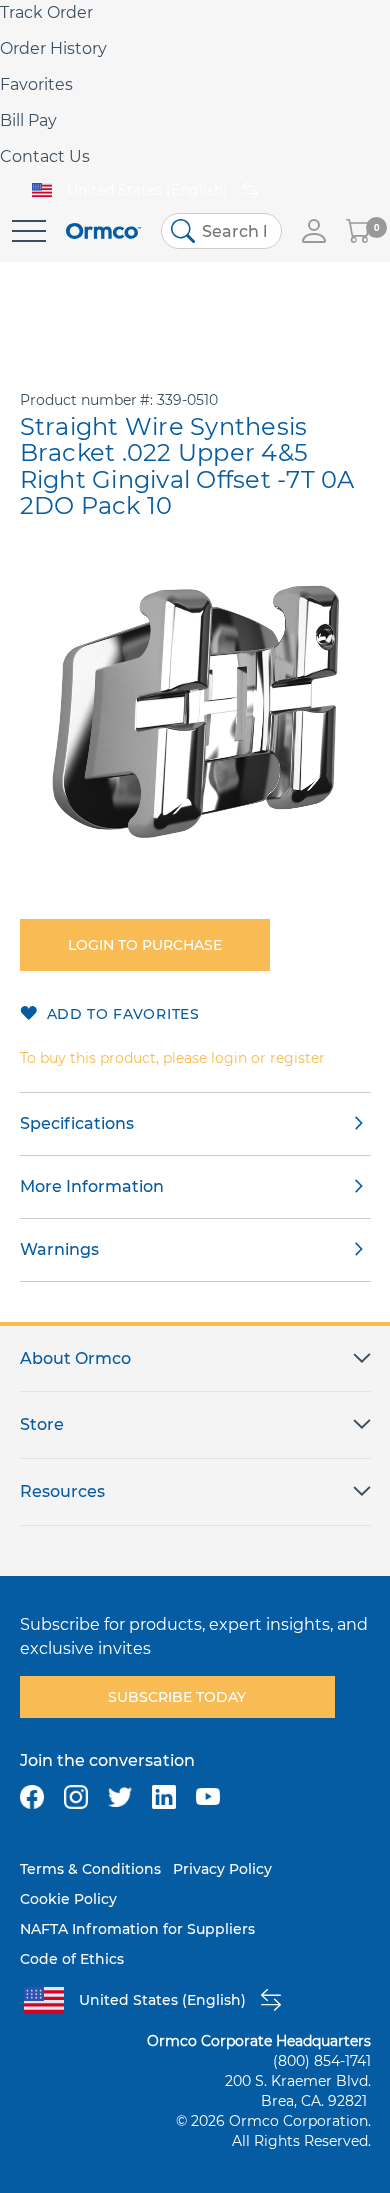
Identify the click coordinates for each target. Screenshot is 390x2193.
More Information (92, 1186)
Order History (53, 48)
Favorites (36, 84)
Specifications (77, 1123)
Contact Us (45, 156)
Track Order (46, 12)
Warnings (59, 1249)
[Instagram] (76, 1797)
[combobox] (221, 231)
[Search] (183, 231)
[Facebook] (32, 1797)
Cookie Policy (68, 1899)
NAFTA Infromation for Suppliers (137, 1929)
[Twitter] (120, 1797)
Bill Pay (28, 120)
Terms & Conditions (90, 1869)
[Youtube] (208, 1797)
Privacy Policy (222, 1869)
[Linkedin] (164, 1797)
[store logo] (103, 231)
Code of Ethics (72, 1959)
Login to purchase (145, 945)
